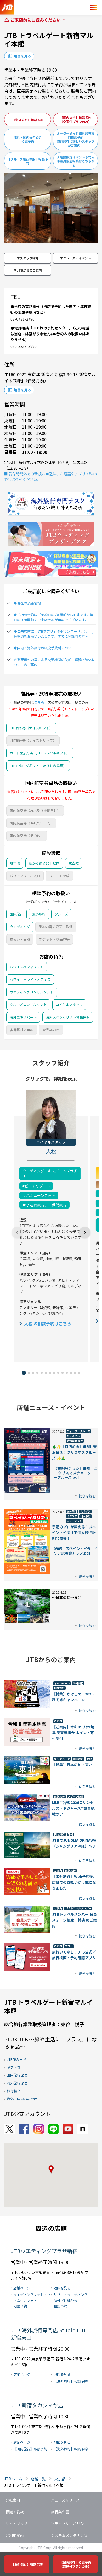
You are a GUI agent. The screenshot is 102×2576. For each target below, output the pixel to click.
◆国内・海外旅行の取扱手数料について (44, 648)
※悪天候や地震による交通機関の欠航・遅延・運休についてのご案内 (54, 662)
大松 (51, 1151)
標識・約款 (15, 2512)
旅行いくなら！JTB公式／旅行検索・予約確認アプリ (74, 1955)
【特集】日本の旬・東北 (72, 1765)
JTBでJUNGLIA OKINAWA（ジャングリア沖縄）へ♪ (74, 1843)
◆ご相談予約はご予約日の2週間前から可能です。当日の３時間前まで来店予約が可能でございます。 (53, 617)
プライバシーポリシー (69, 2524)
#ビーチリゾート (36, 1186)
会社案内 (13, 2500)
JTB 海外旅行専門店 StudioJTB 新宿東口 (48, 2334)
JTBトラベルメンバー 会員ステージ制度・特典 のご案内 (74, 1920)
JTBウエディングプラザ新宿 (44, 2251)
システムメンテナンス (69, 2535)
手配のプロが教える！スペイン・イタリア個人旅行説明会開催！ (74, 1532)
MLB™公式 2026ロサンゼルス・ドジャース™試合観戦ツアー (73, 1808)
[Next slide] (85, 1232)
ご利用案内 (15, 2535)
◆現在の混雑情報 (27, 603)
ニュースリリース (65, 2500)
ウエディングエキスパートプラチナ (50, 1174)
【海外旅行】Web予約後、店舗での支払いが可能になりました (74, 1882)
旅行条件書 (60, 2512)
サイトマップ (16, 2524)
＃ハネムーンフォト (39, 1195)
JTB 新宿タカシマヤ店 (37, 2405)
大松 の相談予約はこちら (48, 1323)
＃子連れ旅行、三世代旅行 (44, 1205)
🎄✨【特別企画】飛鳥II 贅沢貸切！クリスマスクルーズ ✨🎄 (74, 1452)
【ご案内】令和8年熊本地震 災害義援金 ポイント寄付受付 (73, 1733)
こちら (39, 702)
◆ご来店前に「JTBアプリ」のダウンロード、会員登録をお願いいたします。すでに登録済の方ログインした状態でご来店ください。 (51, 634)
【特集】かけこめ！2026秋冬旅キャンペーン (73, 1697)
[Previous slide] (17, 1232)
